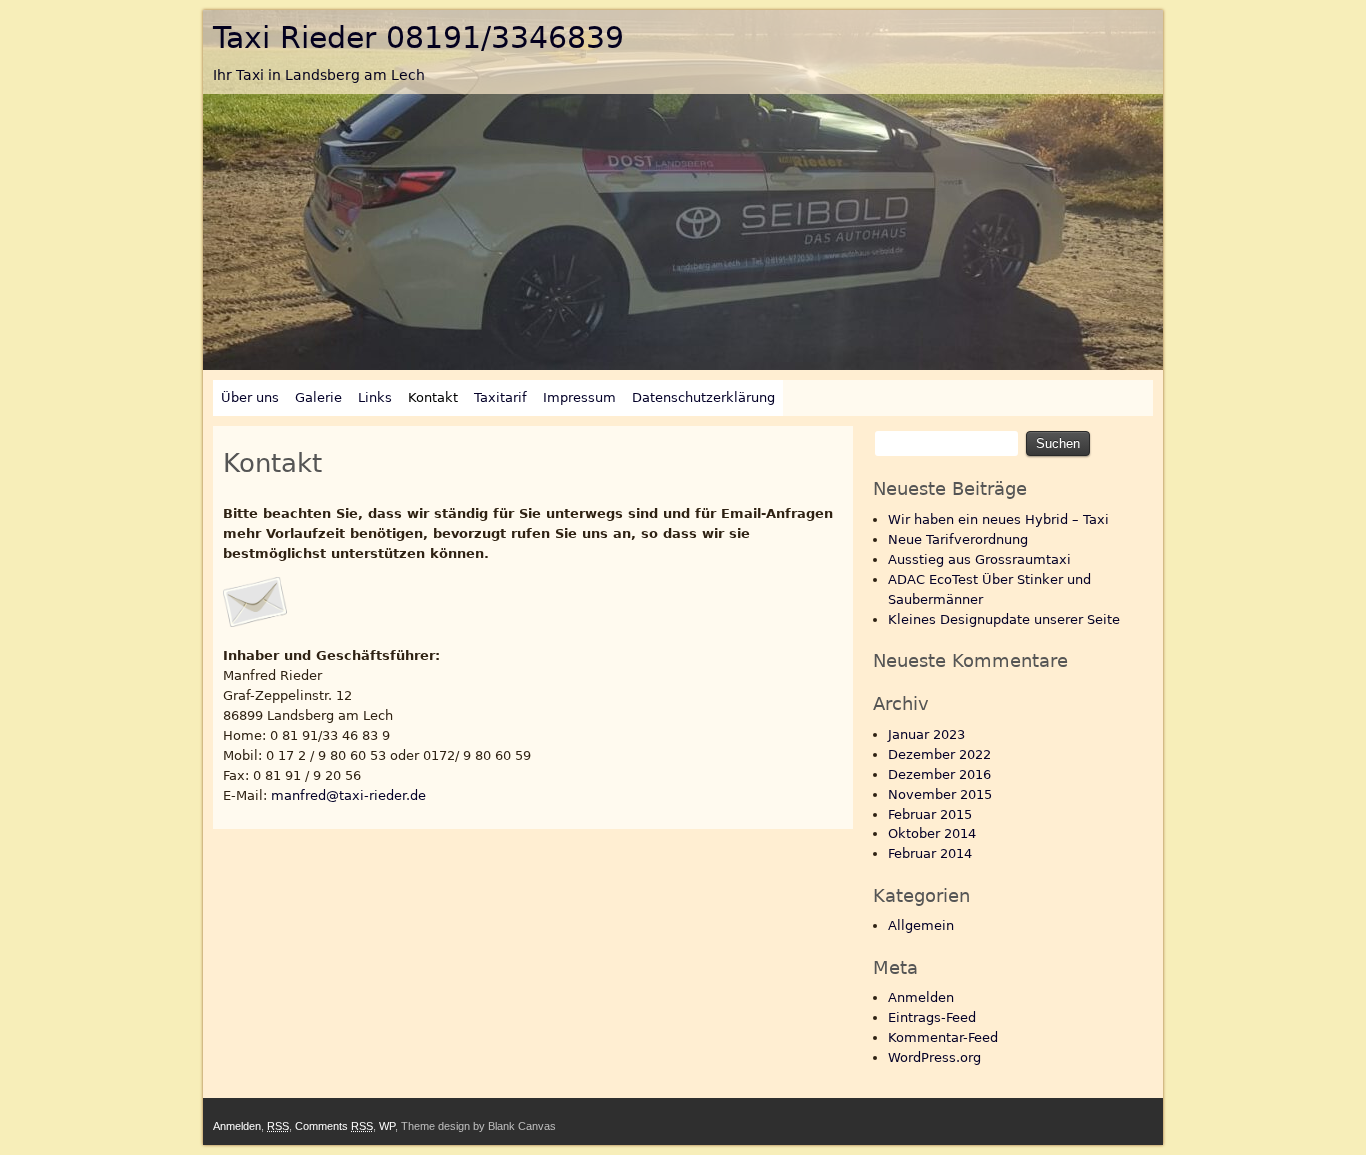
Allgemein (921, 925)
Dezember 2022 (939, 754)
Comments (334, 1126)
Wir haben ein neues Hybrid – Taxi (998, 519)
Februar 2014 (930, 853)
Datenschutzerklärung (703, 397)
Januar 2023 (926, 734)
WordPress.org (934, 1057)
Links (375, 397)
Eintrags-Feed (932, 1017)
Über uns (250, 397)
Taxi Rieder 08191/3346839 (418, 37)
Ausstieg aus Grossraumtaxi (979, 559)
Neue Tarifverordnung (958, 539)
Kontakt (433, 397)
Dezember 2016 (939, 774)
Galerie (318, 397)
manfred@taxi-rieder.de (348, 795)
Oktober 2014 (932, 833)
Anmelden (921, 997)
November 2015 (940, 794)
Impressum (579, 397)
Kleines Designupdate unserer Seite (1004, 619)
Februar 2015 (930, 814)
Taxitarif (500, 397)
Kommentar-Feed (943, 1037)
